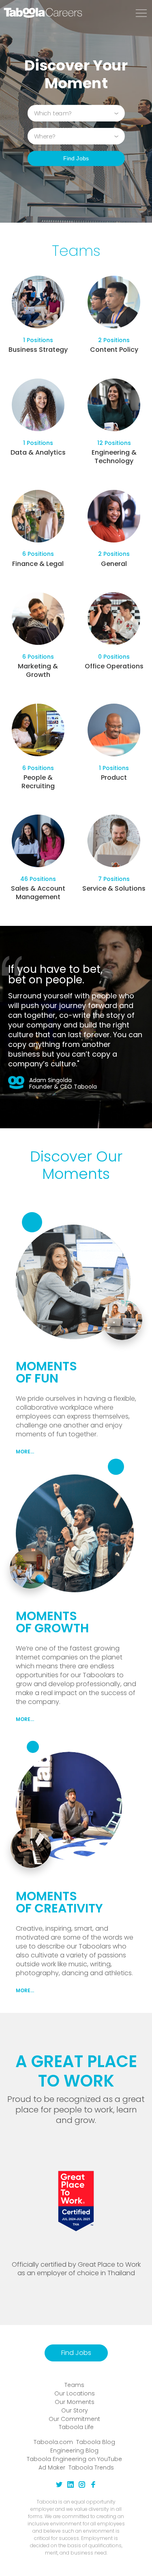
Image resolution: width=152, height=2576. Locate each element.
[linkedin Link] (71, 2486)
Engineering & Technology (114, 457)
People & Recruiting (38, 782)
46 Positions (38, 879)
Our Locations (75, 2393)
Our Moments (75, 2402)
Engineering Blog (74, 2450)
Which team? (53, 113)
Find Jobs (76, 158)
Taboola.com (53, 2442)
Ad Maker (52, 2468)
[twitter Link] (59, 2486)
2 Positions (114, 340)
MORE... (25, 1452)
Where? (45, 136)
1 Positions (38, 340)
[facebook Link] (93, 2486)
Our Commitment (74, 2419)
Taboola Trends (91, 2468)
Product (114, 777)
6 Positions (38, 554)
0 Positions (114, 657)
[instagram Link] (82, 2486)
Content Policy (114, 350)
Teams (74, 2385)
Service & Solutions (114, 888)
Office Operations (114, 666)
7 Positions (114, 879)
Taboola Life (76, 2427)
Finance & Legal (38, 564)
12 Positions (114, 443)
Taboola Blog (96, 2442)
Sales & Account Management (38, 893)
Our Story (75, 2410)
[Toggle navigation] (141, 14)
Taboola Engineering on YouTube (74, 2459)
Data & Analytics (38, 452)
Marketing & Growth (38, 670)
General (114, 564)
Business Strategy (38, 350)
